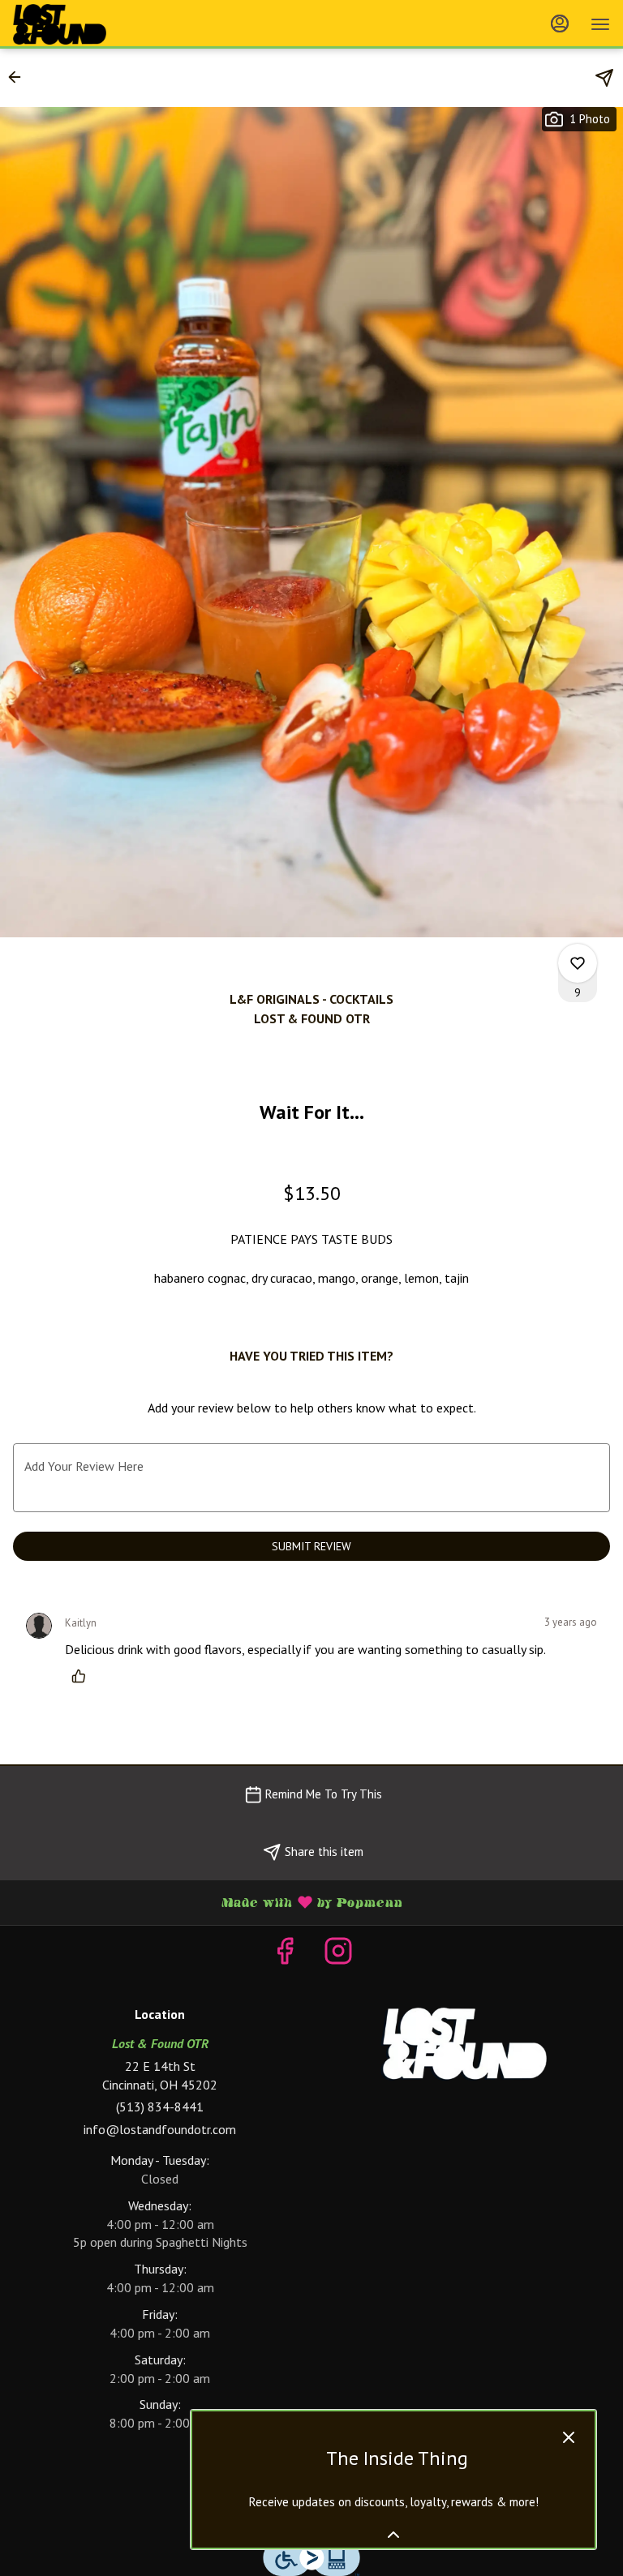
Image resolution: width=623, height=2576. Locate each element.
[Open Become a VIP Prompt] (393, 2535)
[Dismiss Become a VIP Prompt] (569, 2437)
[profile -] (560, 24)
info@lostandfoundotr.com (160, 2129)
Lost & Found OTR (463, 2044)
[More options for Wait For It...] (578, 963)
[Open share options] (604, 78)
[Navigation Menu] (600, 24)
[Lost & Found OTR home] (86, 24)
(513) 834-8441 (160, 2107)
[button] (19, 77)
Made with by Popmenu (207, 1902)
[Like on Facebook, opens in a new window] (285, 1955)
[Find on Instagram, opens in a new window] (338, 1955)
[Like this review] (83, 1676)
